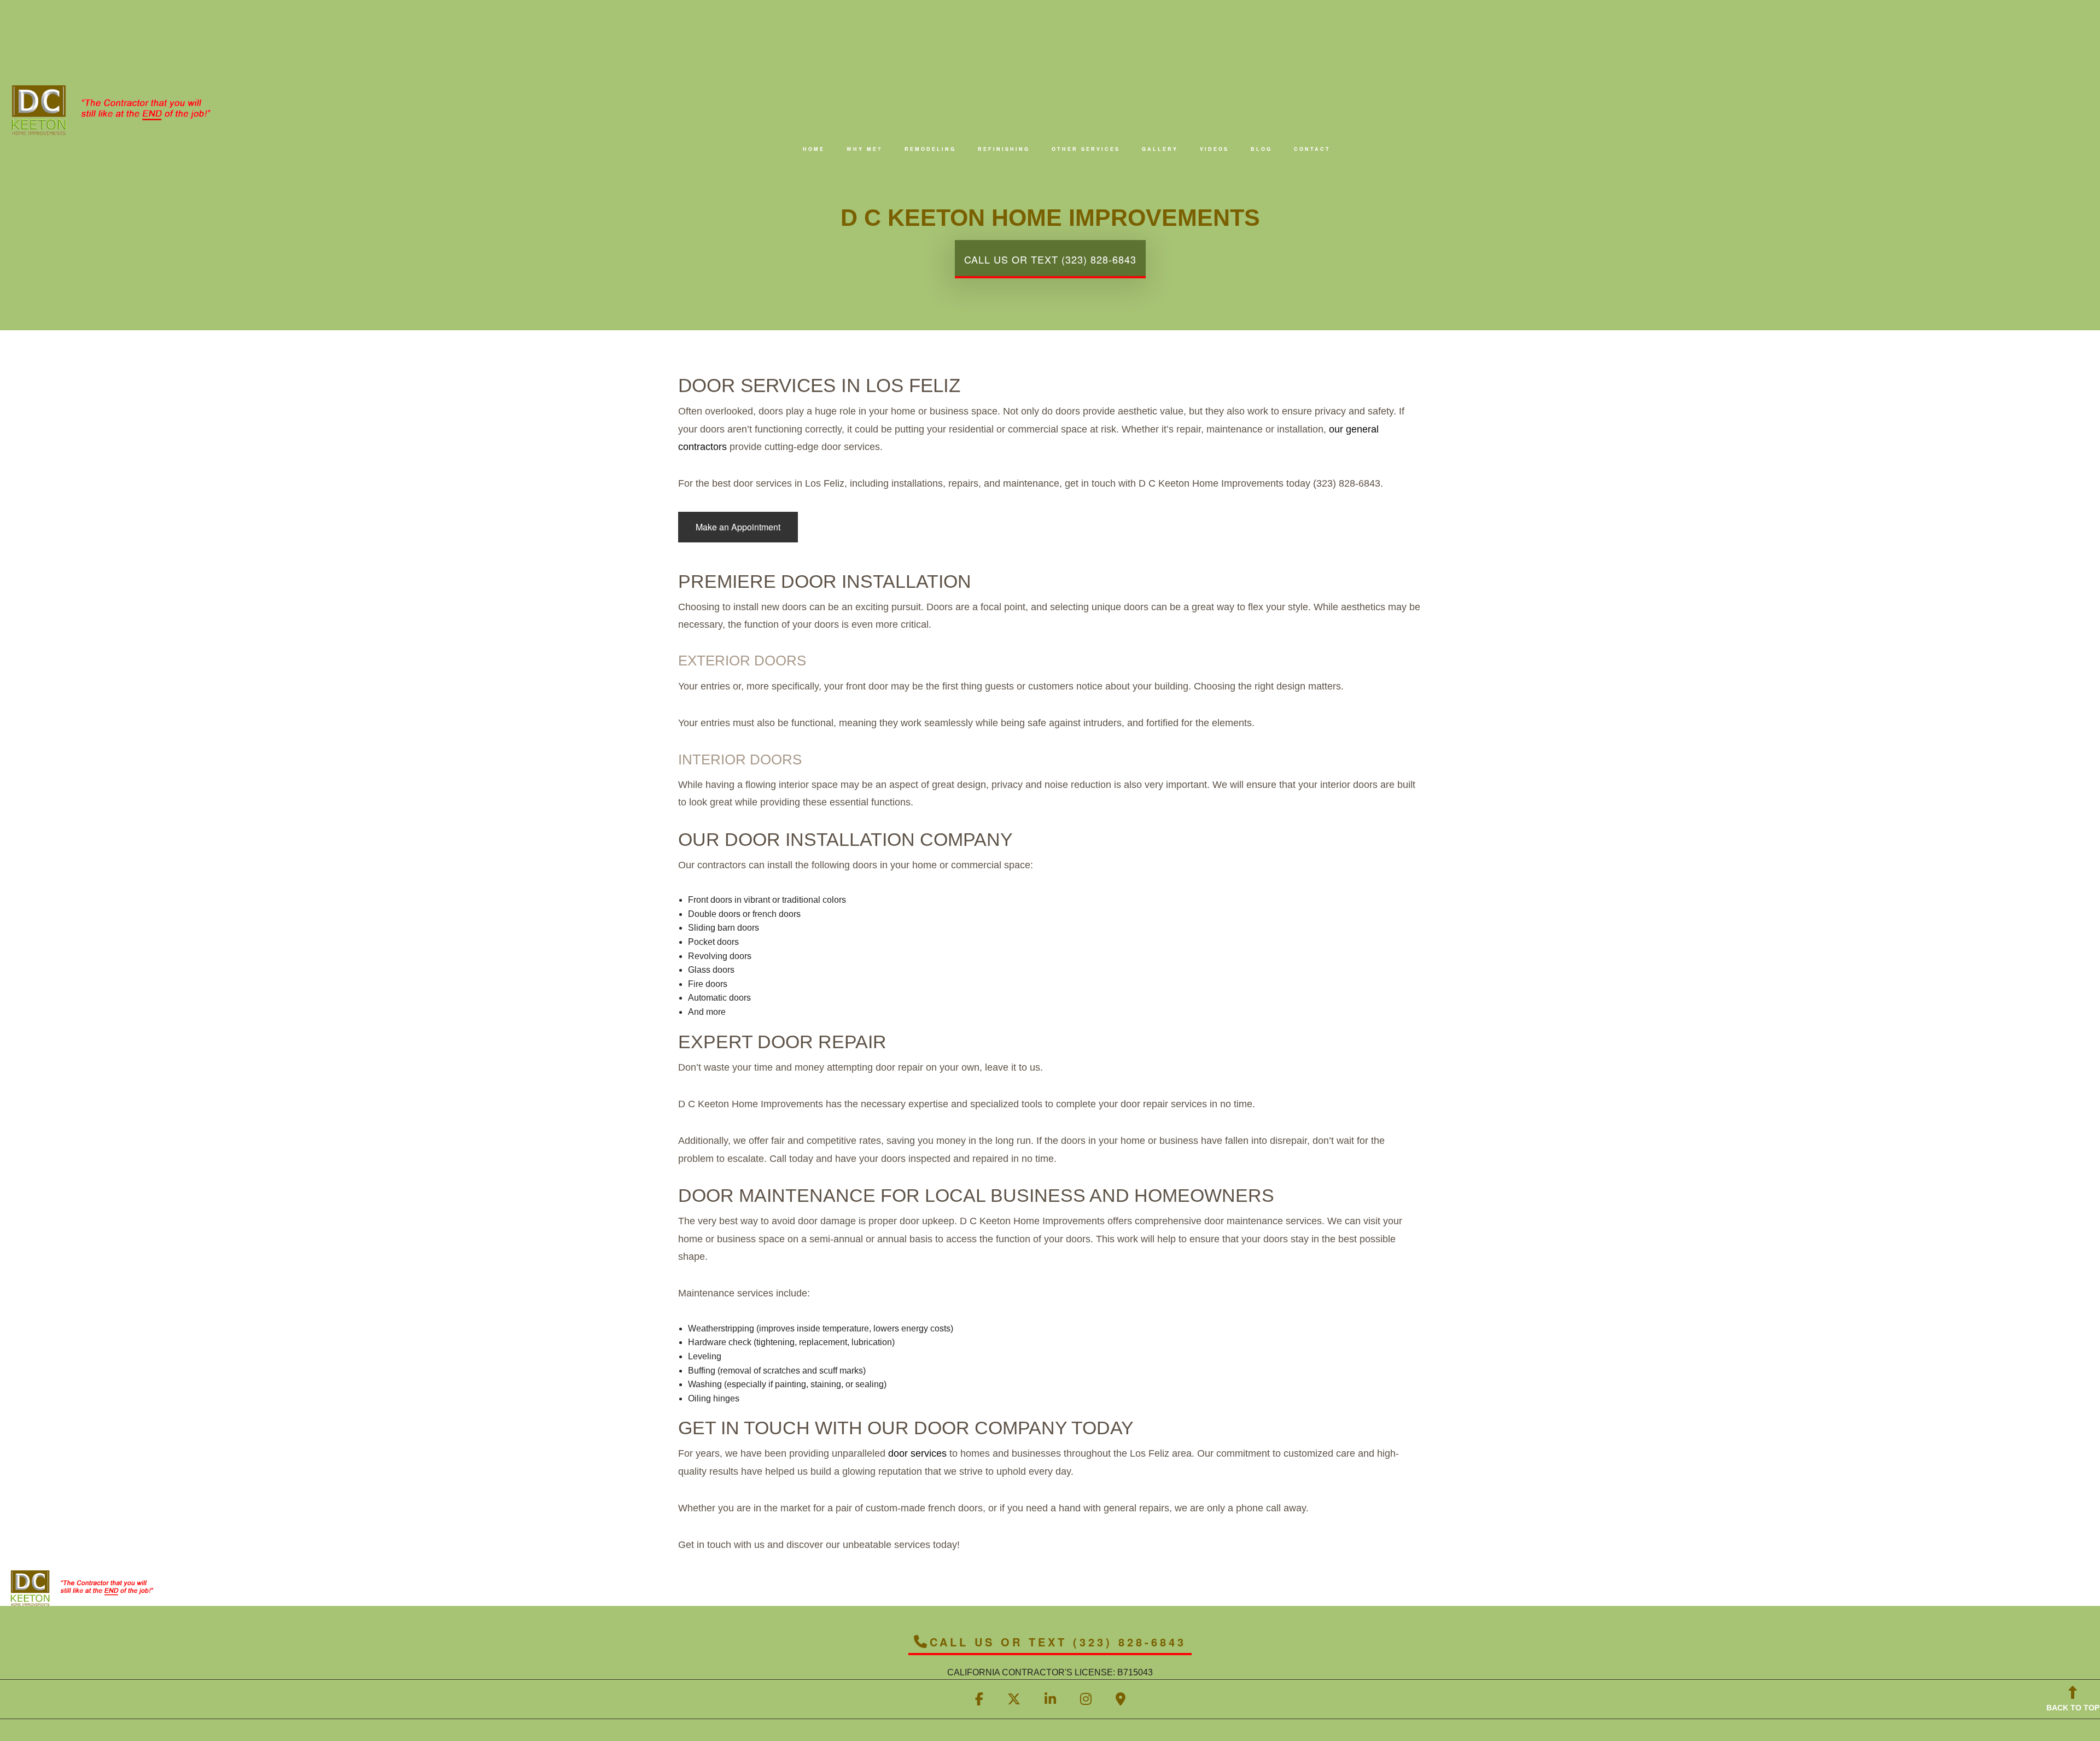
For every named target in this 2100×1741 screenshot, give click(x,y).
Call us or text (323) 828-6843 (1050, 259)
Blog (1261, 149)
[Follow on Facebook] (979, 1701)
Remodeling (930, 149)
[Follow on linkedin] (1050, 1701)
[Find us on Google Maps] (1121, 1701)
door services (917, 1453)
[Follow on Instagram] (1086, 1701)
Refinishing (1004, 149)
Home (814, 149)
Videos (1214, 149)
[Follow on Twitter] (1014, 1701)
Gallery (1160, 149)
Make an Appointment (738, 527)
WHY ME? (865, 149)
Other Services (1086, 149)
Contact (1312, 149)
